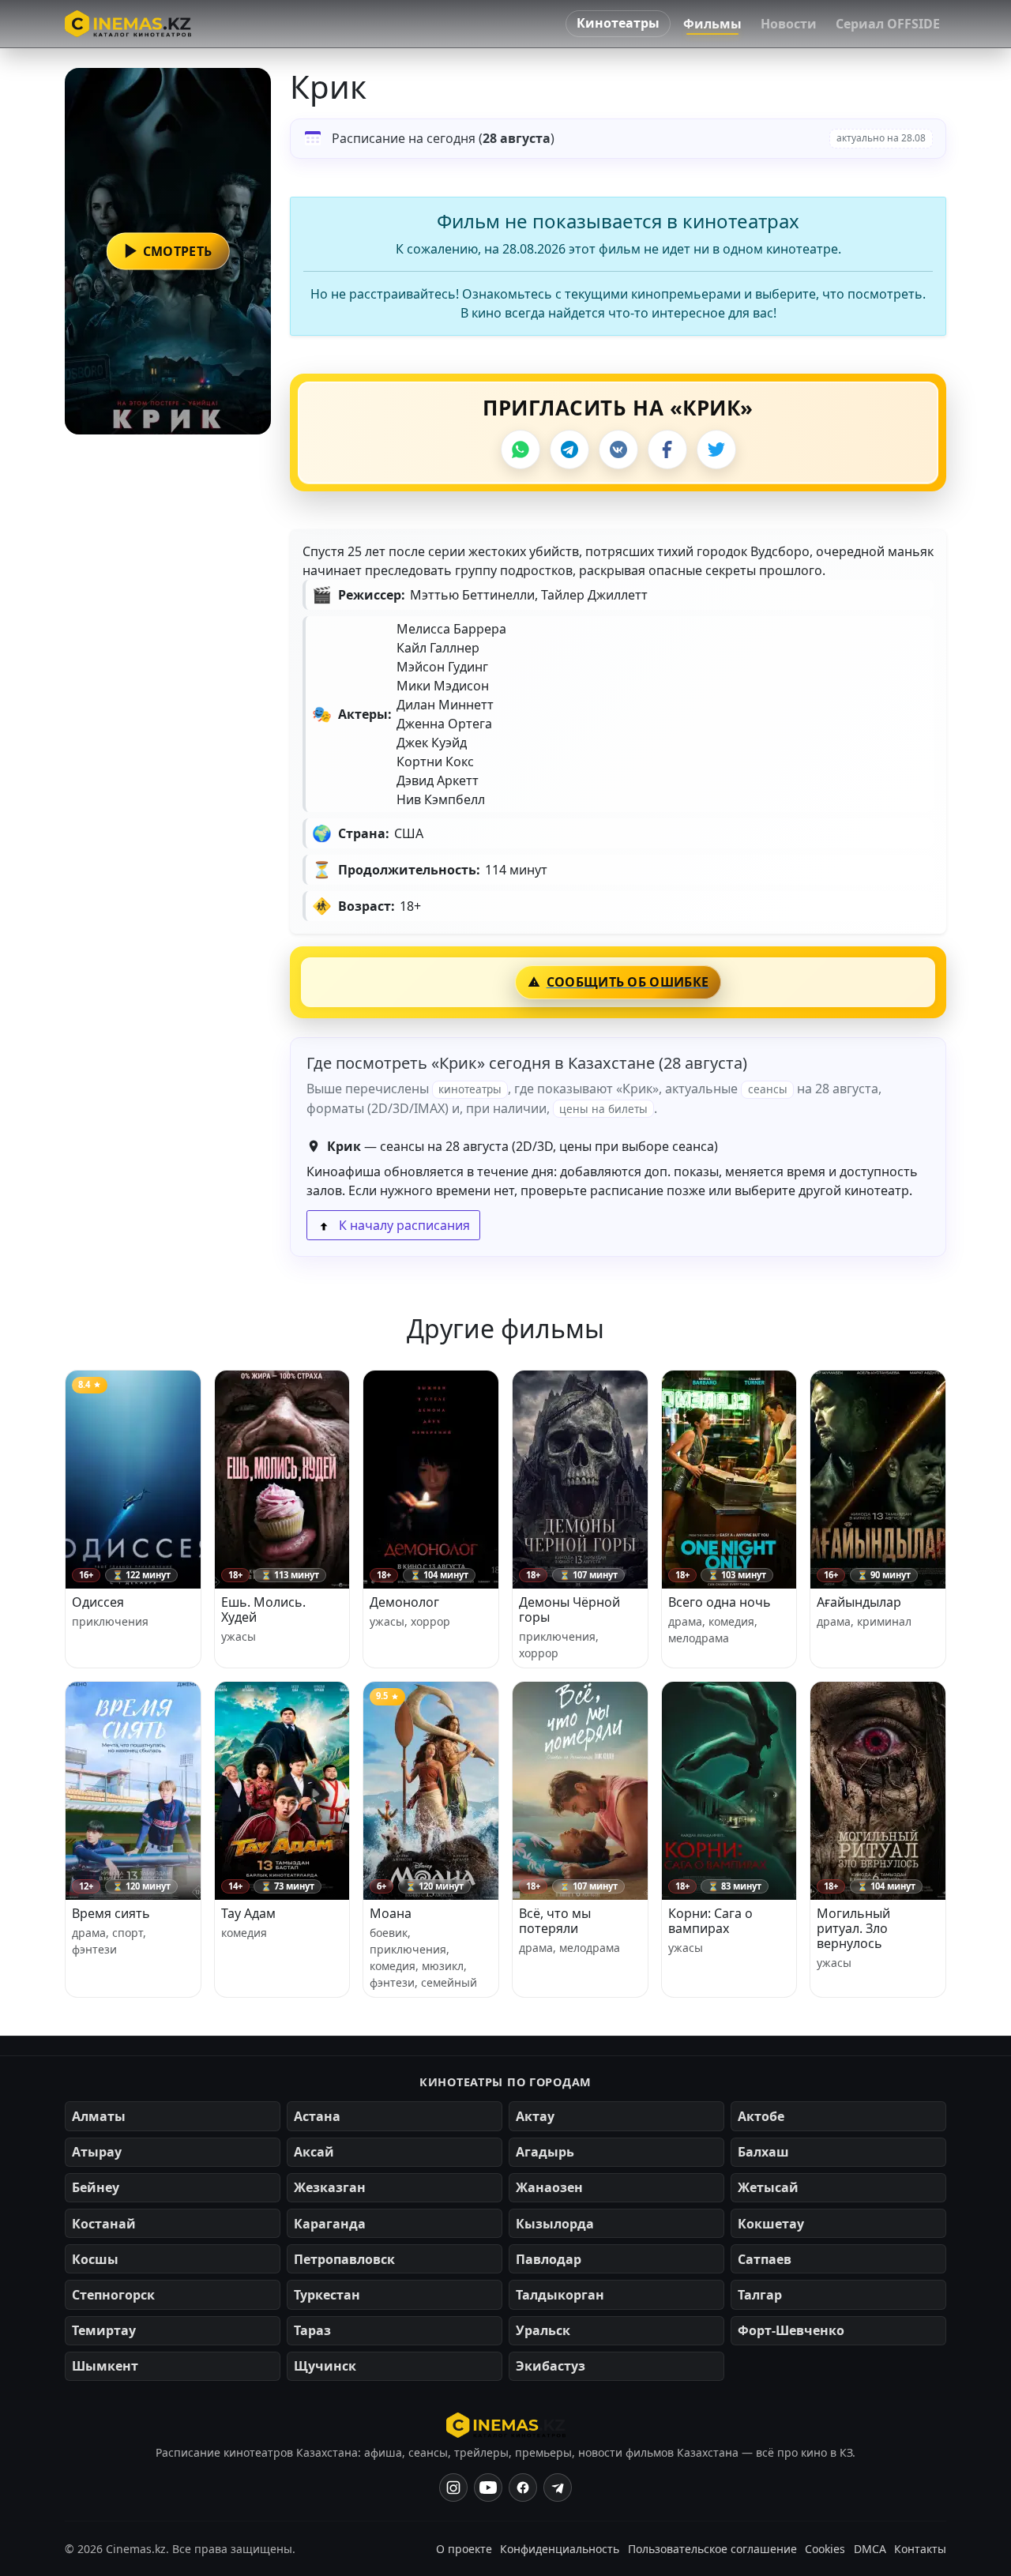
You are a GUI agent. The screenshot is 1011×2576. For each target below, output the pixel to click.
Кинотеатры (618, 23)
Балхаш (763, 2152)
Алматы (99, 2116)
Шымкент (105, 2366)
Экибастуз (551, 2366)
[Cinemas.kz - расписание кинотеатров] (128, 24)
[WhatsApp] (521, 449)
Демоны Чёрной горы (569, 1610)
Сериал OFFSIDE (888, 24)
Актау (535, 2116)
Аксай (314, 2152)
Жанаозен (549, 2187)
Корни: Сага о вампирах (710, 1921)
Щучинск (325, 2366)
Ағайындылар (859, 1602)
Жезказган (330, 2187)
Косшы (95, 2259)
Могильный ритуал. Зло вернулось (853, 1928)
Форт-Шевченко (791, 2330)
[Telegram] (569, 449)
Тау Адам (248, 1913)
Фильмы (712, 24)
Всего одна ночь (720, 1602)
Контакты (920, 2549)
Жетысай (768, 2187)
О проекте (464, 2549)
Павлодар (549, 2259)
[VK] (618, 449)
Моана (391, 1913)
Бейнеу (96, 2187)
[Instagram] (453, 2488)
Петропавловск (344, 2259)
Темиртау (104, 2330)
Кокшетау (771, 2224)
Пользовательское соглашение (712, 2549)
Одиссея (98, 1602)
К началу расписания (403, 1225)
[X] (716, 449)
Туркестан (327, 2295)
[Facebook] (667, 449)
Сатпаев (765, 2259)
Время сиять (111, 1913)
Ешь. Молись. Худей (263, 1610)
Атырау (97, 2152)
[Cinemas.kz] (506, 2425)
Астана (317, 2116)
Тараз (312, 2330)
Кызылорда (555, 2224)
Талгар (760, 2295)
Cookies (825, 2549)
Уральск (543, 2330)
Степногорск (113, 2295)
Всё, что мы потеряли (555, 1921)
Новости (789, 24)
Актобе (761, 2116)
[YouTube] (488, 2488)
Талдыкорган (560, 2295)
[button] (168, 251)
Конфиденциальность (560, 2549)
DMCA (870, 2549)
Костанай (104, 2224)
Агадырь (545, 2152)
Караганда (330, 2224)
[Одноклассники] (558, 2488)
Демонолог (404, 1602)
